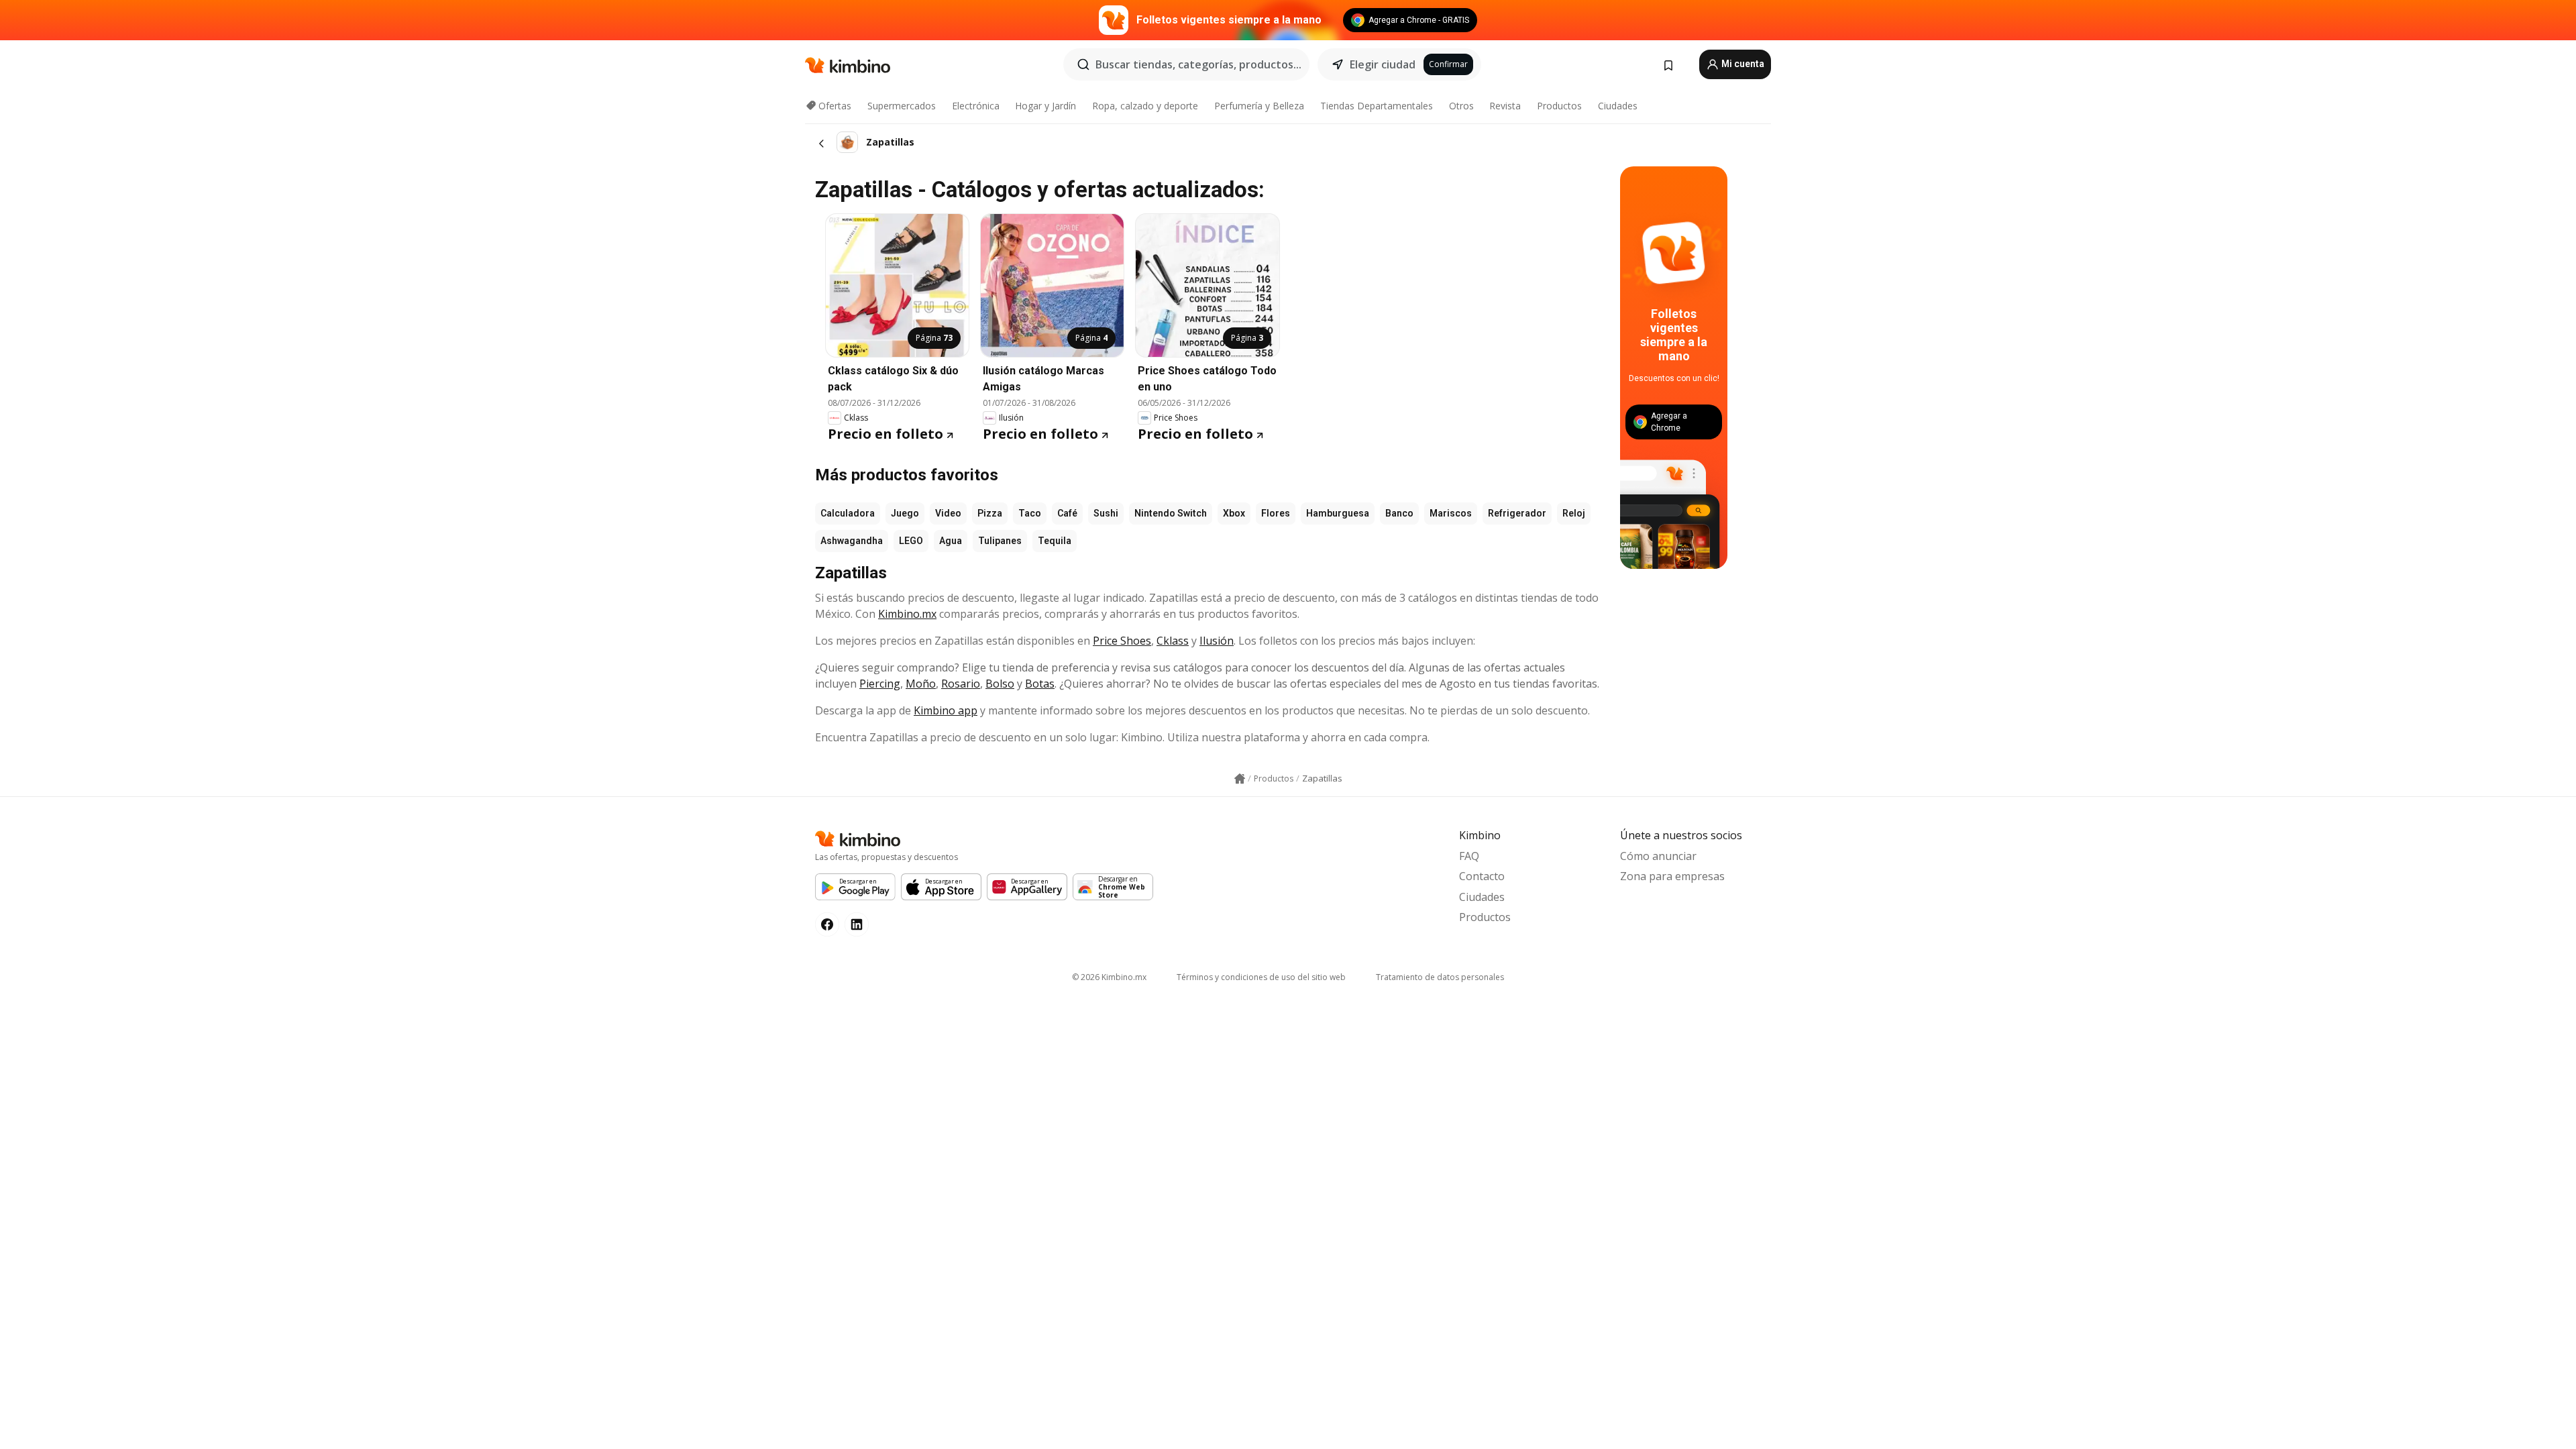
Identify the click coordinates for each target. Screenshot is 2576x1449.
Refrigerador (1517, 513)
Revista (1505, 106)
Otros (1461, 106)
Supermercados (902, 106)
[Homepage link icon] (1240, 779)
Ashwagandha (852, 541)
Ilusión (1217, 641)
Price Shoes (1122, 641)
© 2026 (1109, 977)
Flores (1276, 513)
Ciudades (1618, 106)
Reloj (1574, 513)
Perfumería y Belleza (1259, 106)
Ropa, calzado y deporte (1145, 106)
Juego (905, 513)
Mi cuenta (1742, 64)
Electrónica (976, 106)
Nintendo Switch (1171, 513)
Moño (921, 684)
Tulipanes (1000, 541)
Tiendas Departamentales (1377, 106)
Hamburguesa (1338, 513)
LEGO (911, 541)
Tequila (1055, 541)
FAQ (1469, 856)
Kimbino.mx (907, 614)
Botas (1040, 684)
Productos (1559, 106)
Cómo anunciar (1658, 856)
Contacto (1482, 876)
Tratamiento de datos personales (1440, 977)
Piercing (880, 684)
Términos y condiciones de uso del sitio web (1261, 977)
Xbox (1234, 513)
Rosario (961, 684)
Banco (1399, 513)
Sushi (1106, 513)
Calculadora (848, 513)
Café (1067, 513)
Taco (1030, 513)
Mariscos (1451, 513)
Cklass (1173, 641)
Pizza (990, 513)
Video (948, 513)
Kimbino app (946, 710)
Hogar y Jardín (1045, 106)
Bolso (1000, 684)
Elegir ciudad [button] (1383, 64)
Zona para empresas (1672, 876)
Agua (951, 541)
